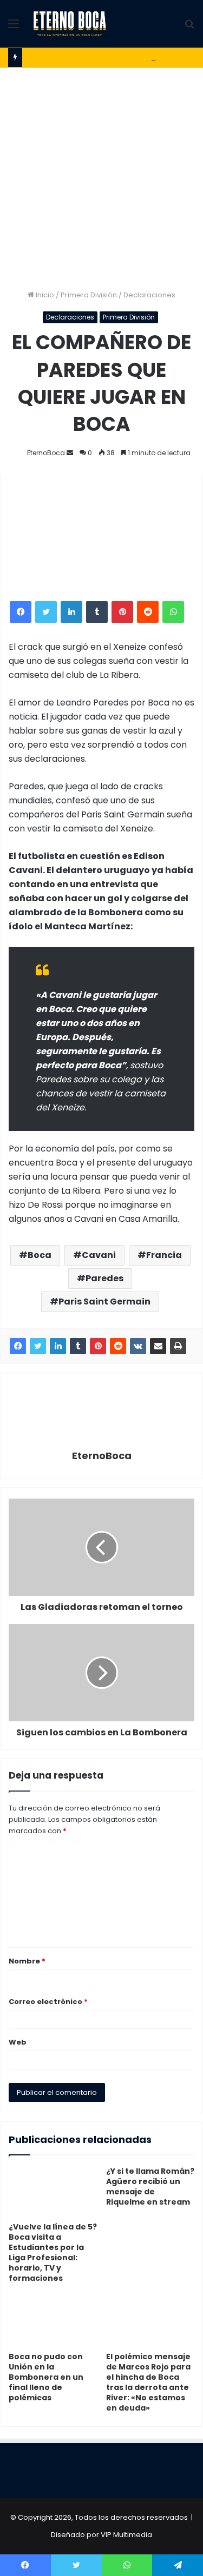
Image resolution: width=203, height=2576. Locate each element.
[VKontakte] (138, 1346)
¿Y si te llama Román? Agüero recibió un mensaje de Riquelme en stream (150, 2186)
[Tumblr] (97, 612)
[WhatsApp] (173, 612)
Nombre (27, 1961)
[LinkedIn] (71, 612)
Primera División (89, 295)
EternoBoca (46, 453)
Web (18, 2042)
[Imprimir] (178, 1346)
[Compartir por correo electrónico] (158, 1346)
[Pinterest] (122, 612)
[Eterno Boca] (70, 24)
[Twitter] (46, 612)
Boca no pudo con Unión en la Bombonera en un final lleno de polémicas (46, 2377)
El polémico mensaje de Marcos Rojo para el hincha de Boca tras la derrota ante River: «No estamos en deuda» (148, 2382)
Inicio (44, 295)
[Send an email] (70, 453)
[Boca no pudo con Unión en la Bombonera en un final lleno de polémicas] (53, 2321)
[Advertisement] (101, 174)
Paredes (104, 1278)
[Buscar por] (189, 28)
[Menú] (14, 28)
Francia (164, 1255)
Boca (40, 1255)
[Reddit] (148, 612)
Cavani (99, 1255)
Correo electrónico (48, 2002)
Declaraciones (149, 295)
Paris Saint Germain (104, 1302)
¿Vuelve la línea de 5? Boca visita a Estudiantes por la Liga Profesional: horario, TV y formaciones (53, 2252)
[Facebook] (21, 612)
